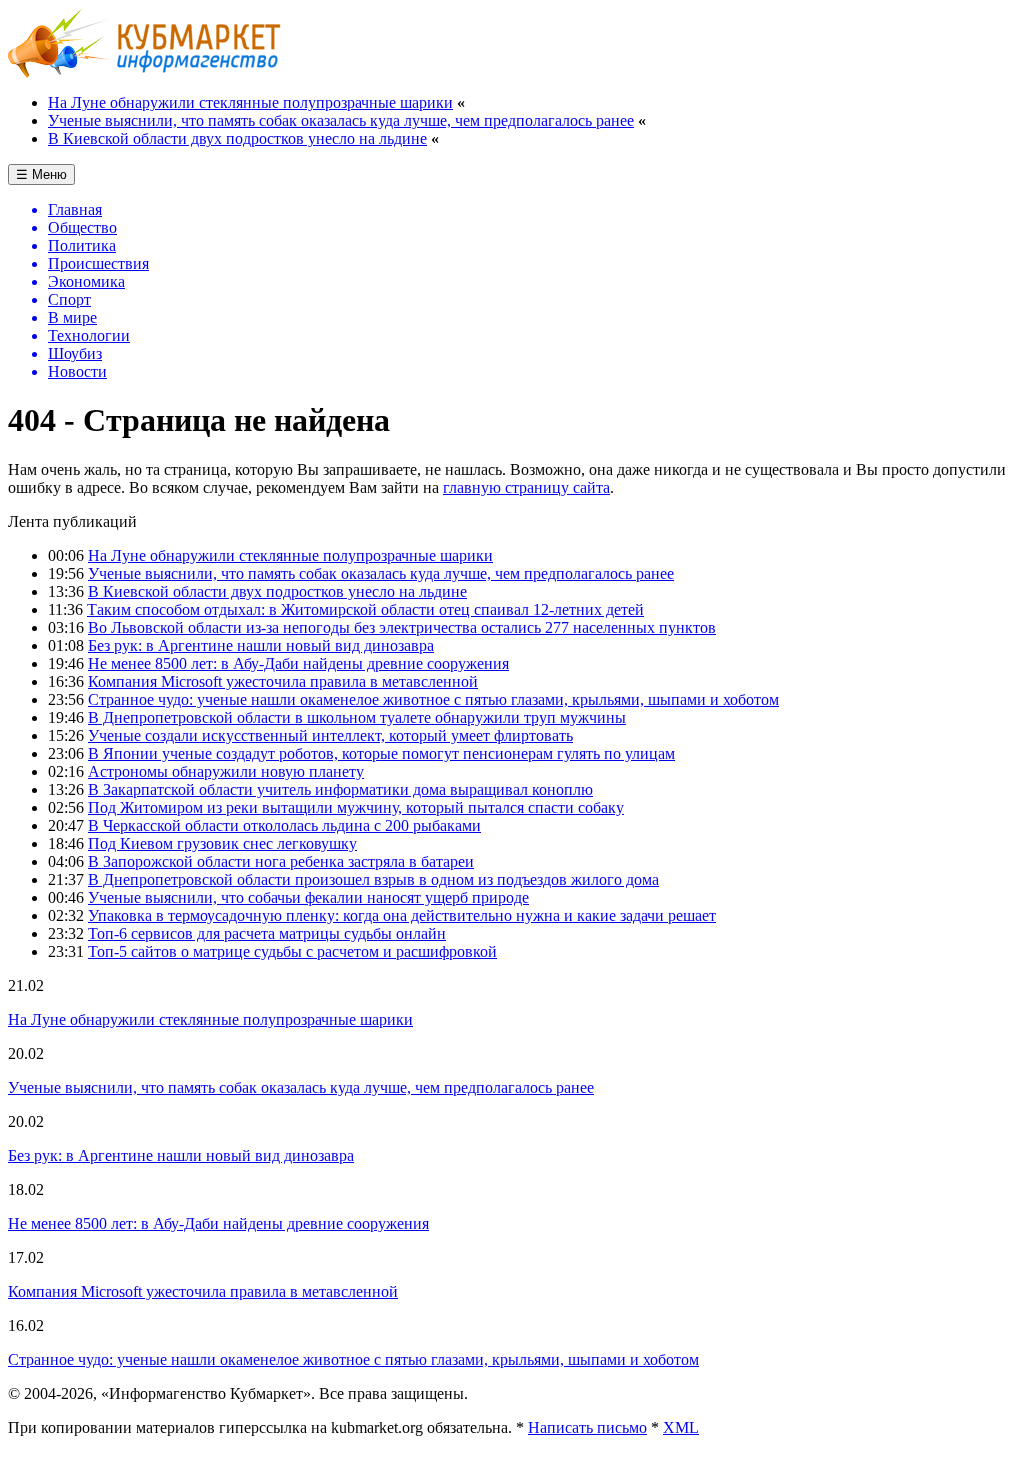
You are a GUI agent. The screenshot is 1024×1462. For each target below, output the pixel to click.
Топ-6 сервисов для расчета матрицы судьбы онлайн (267, 933)
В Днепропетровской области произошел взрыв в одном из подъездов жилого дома (373, 879)
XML (681, 1427)
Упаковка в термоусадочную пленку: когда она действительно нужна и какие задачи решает (402, 915)
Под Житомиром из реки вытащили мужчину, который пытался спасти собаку (356, 807)
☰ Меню (41, 174)
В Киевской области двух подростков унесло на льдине (237, 138)
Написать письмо (587, 1427)
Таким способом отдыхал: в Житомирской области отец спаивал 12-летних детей (365, 609)
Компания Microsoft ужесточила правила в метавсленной (283, 681)
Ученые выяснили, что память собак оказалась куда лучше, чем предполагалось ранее (341, 120)
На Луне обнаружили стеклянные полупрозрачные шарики (250, 102)
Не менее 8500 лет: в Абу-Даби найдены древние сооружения (298, 663)
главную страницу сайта (526, 487)
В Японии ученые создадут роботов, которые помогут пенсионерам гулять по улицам (381, 753)
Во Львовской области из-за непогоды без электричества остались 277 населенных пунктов (402, 627)
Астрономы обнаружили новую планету (226, 771)
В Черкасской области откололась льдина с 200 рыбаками (284, 825)
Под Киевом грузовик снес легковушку (222, 843)
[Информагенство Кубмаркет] (144, 72)
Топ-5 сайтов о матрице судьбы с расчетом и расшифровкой (292, 951)
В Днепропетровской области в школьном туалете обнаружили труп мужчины (357, 717)
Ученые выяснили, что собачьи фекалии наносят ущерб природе (308, 897)
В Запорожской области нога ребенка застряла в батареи (281, 861)
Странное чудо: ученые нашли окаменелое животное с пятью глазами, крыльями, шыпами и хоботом (433, 699)
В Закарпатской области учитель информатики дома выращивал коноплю (340, 789)
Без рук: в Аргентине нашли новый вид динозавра (261, 645)
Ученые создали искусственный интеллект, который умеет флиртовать (330, 735)
